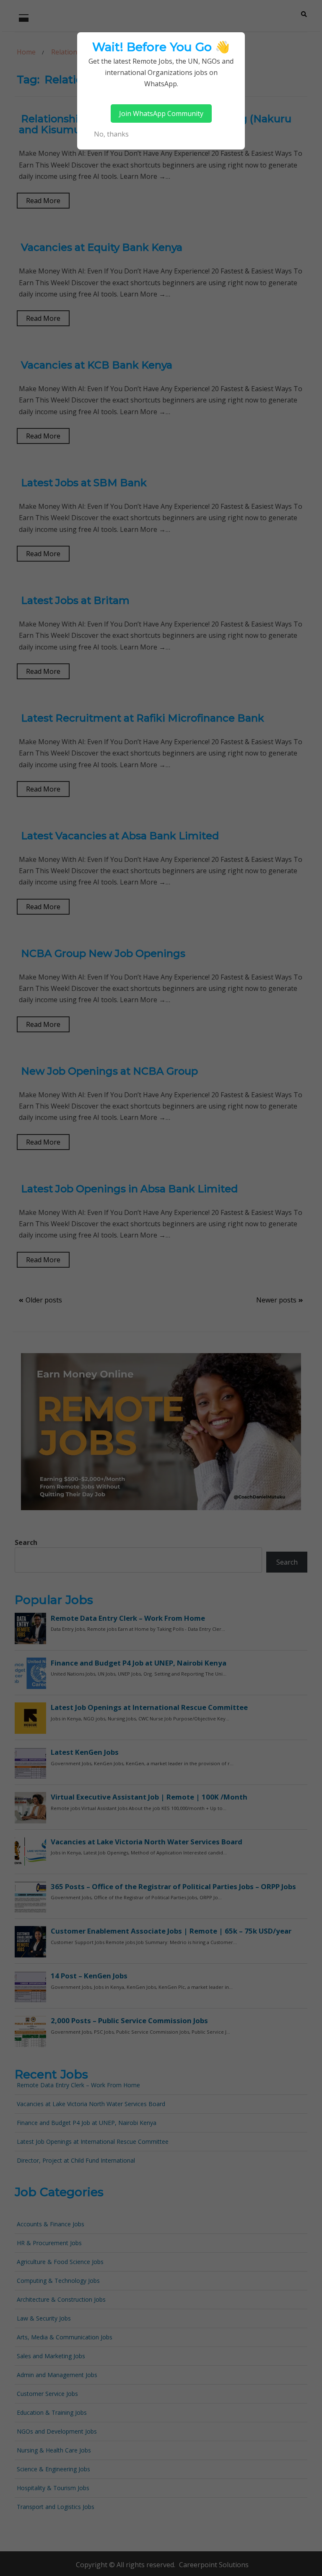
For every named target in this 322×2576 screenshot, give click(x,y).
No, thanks (111, 134)
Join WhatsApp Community (161, 113)
